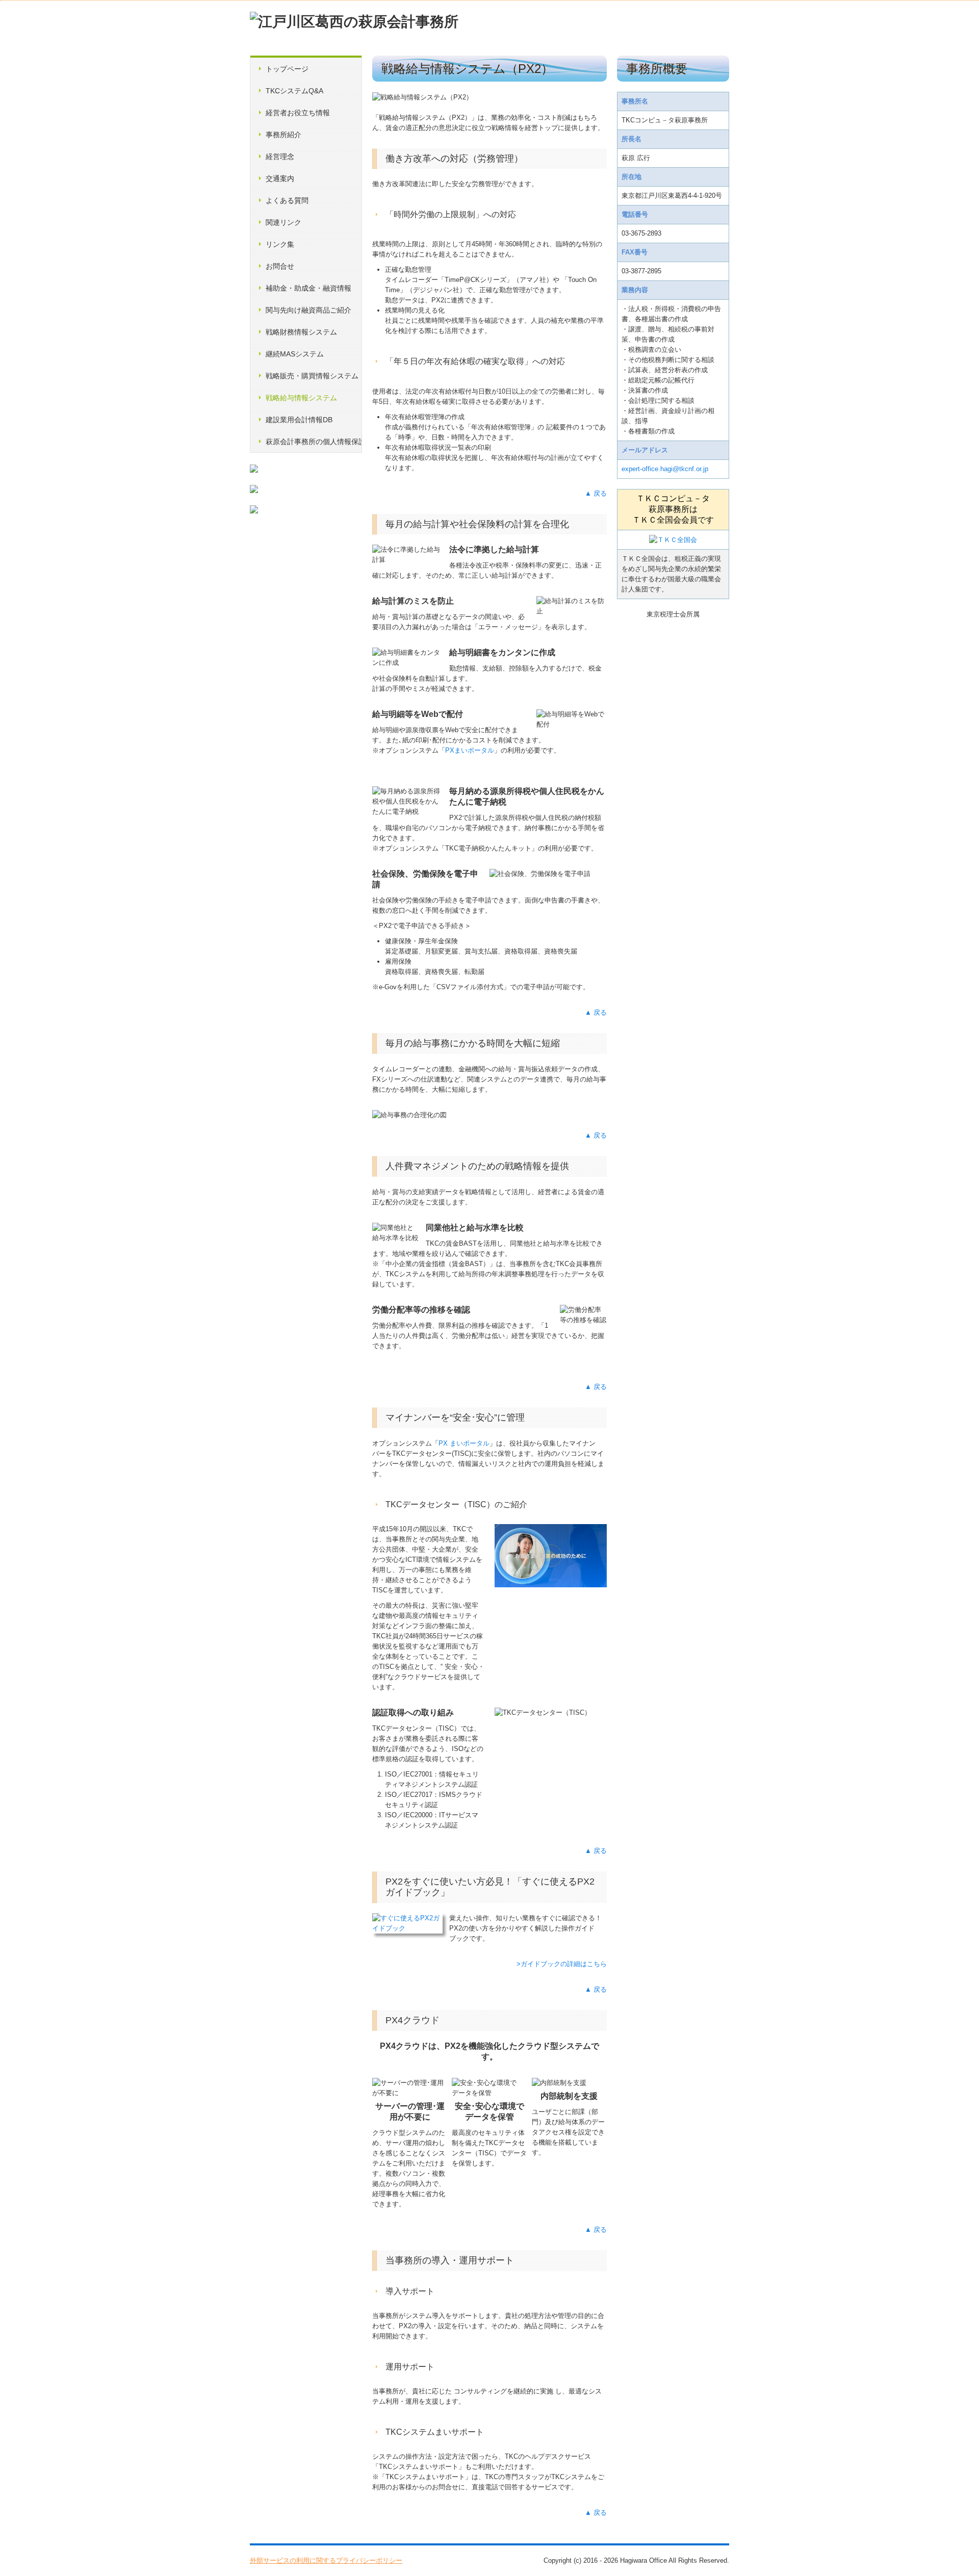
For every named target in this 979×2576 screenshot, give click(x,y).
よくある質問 (287, 200)
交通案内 (280, 178)
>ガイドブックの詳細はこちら (561, 1964)
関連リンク (284, 222)
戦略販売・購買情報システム (312, 376)
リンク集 (280, 244)
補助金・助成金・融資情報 (308, 288)
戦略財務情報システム (301, 332)
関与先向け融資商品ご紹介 (308, 310)
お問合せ (280, 266)
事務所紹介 (284, 135)
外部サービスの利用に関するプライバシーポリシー (326, 2560)
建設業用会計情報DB (299, 420)
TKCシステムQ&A (294, 91)
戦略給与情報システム (301, 398)
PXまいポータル (470, 750)
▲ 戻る (596, 493)
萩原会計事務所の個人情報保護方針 (314, 442)
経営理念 (280, 157)
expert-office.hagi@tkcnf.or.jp (665, 469)
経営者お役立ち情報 (298, 113)
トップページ (287, 69)
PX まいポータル (464, 1443)
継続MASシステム (295, 354)
